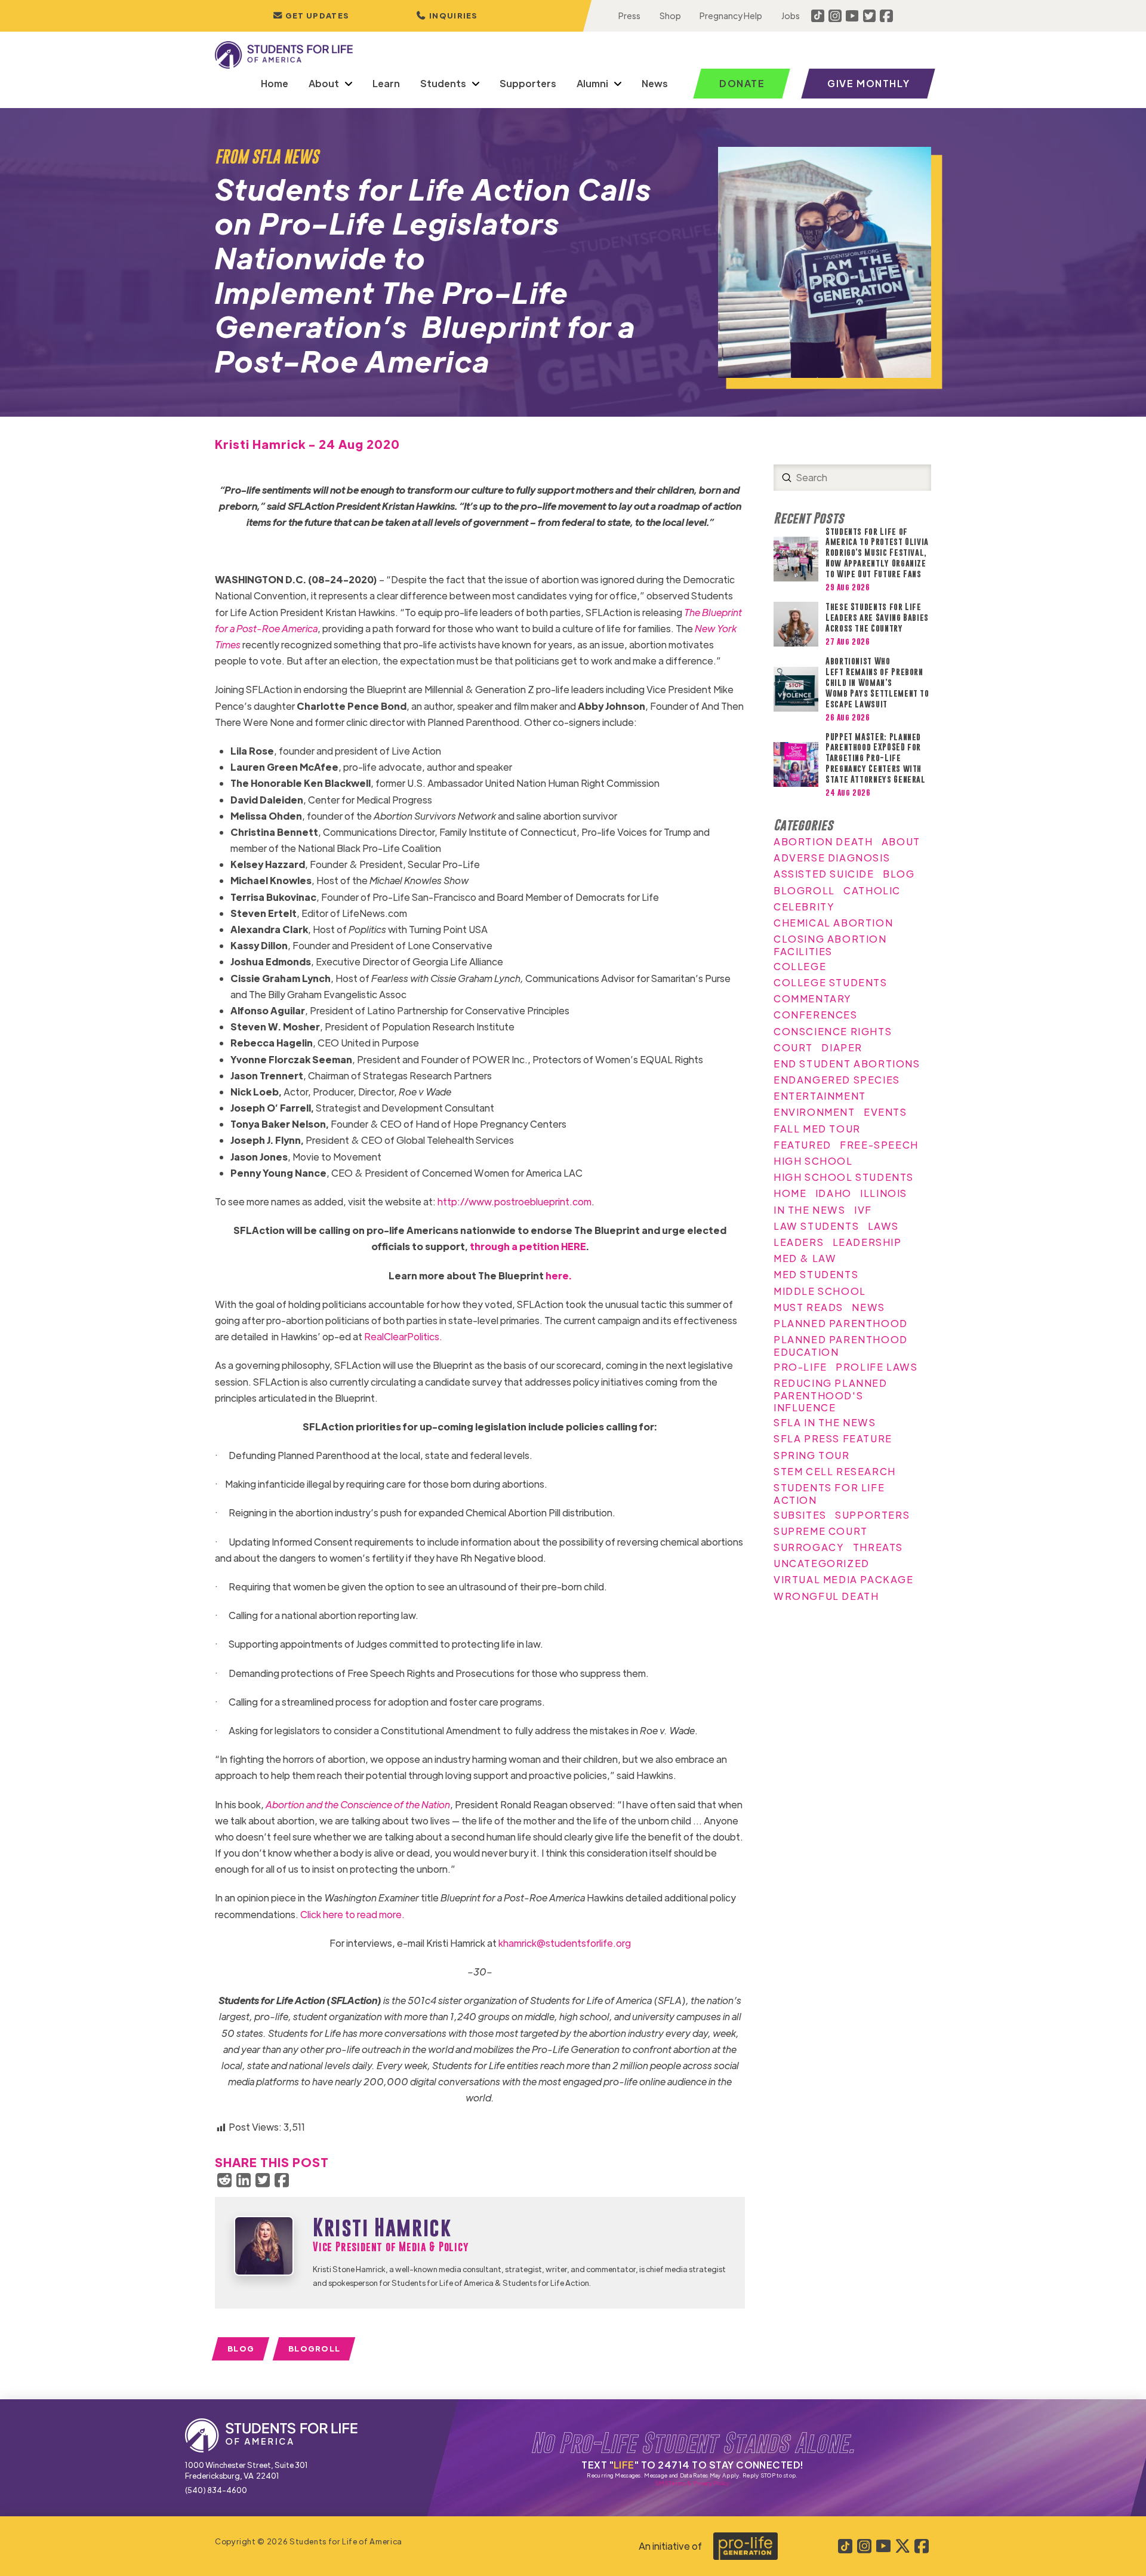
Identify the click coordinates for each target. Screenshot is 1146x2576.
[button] (447, 16)
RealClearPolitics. (403, 1336)
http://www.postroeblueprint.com (515, 1201)
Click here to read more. (352, 1914)
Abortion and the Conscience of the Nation (358, 1804)
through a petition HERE (528, 1246)
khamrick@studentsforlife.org (565, 1943)
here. (559, 1275)
